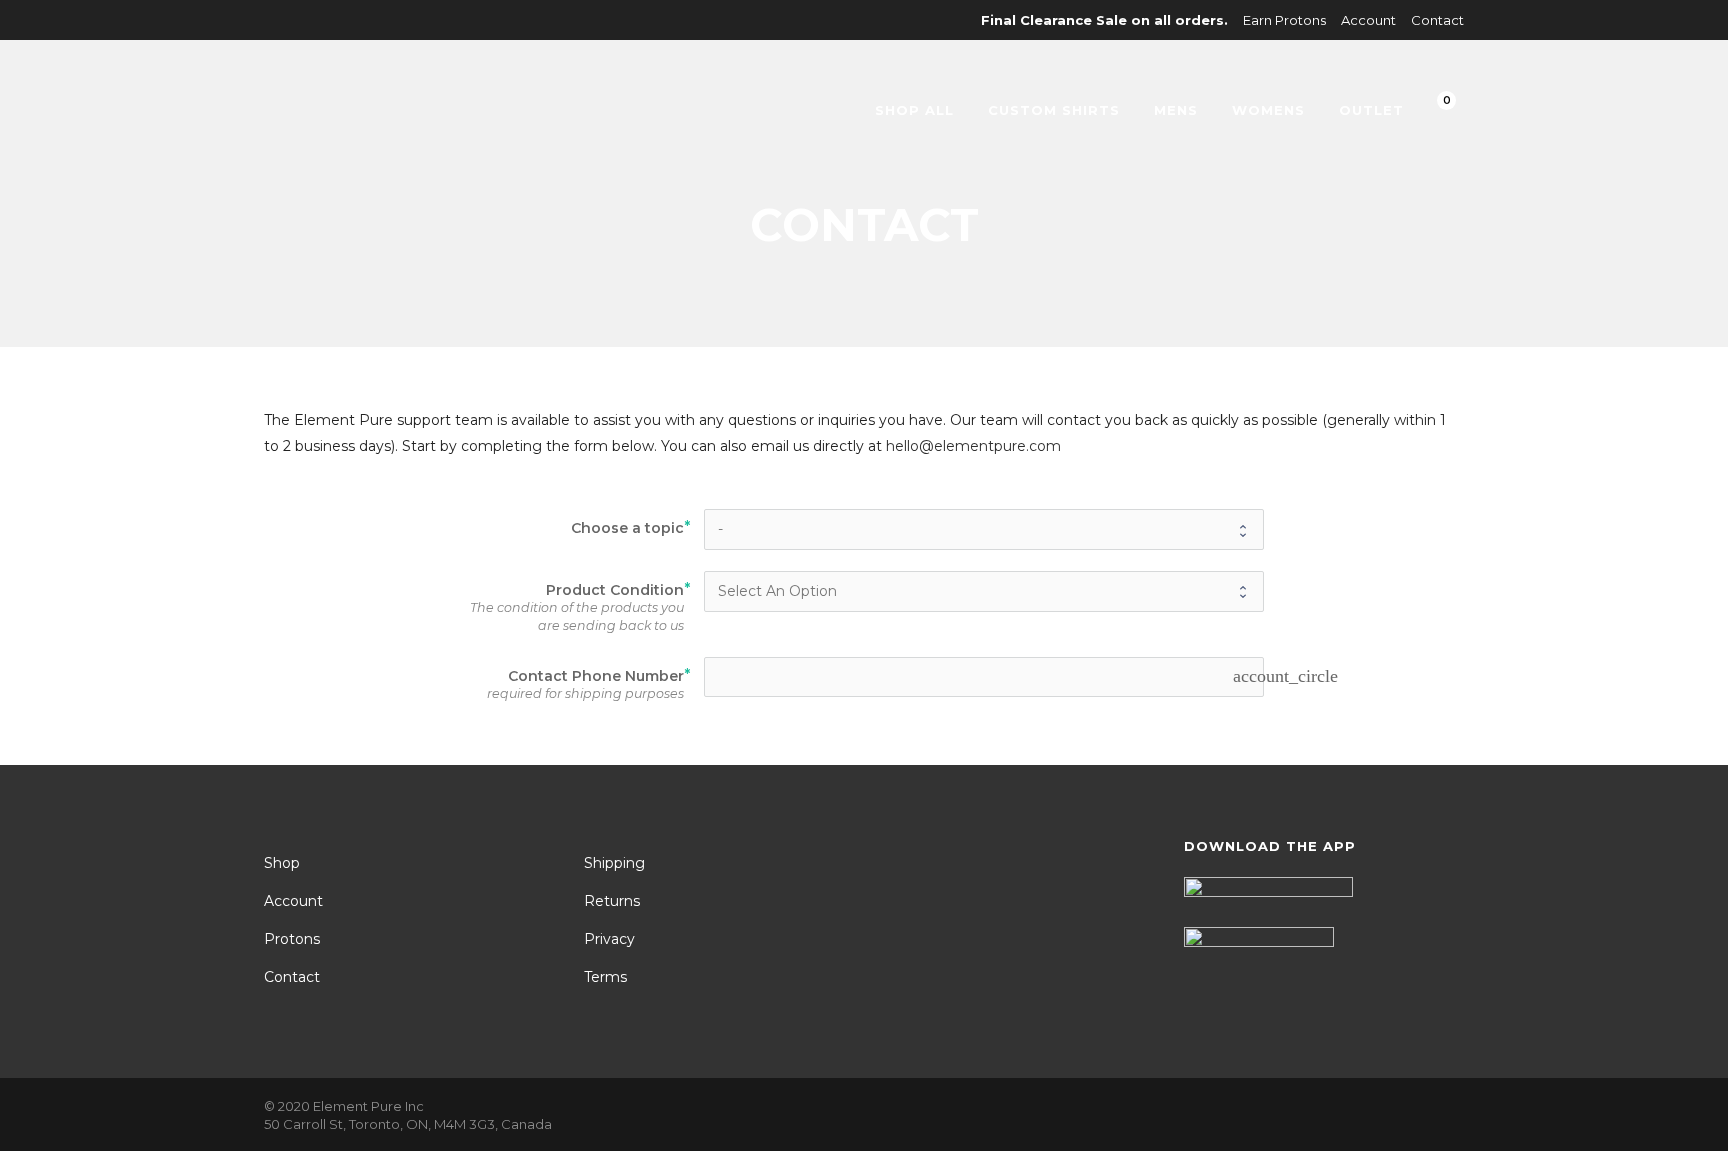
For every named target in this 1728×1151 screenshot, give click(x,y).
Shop (282, 863)
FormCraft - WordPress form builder (398, 744)
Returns (612, 901)
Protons (292, 939)
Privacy (609, 939)
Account (1368, 20)
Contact (1437, 20)
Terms (605, 977)
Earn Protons (1284, 20)
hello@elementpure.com (973, 446)
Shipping (614, 863)
